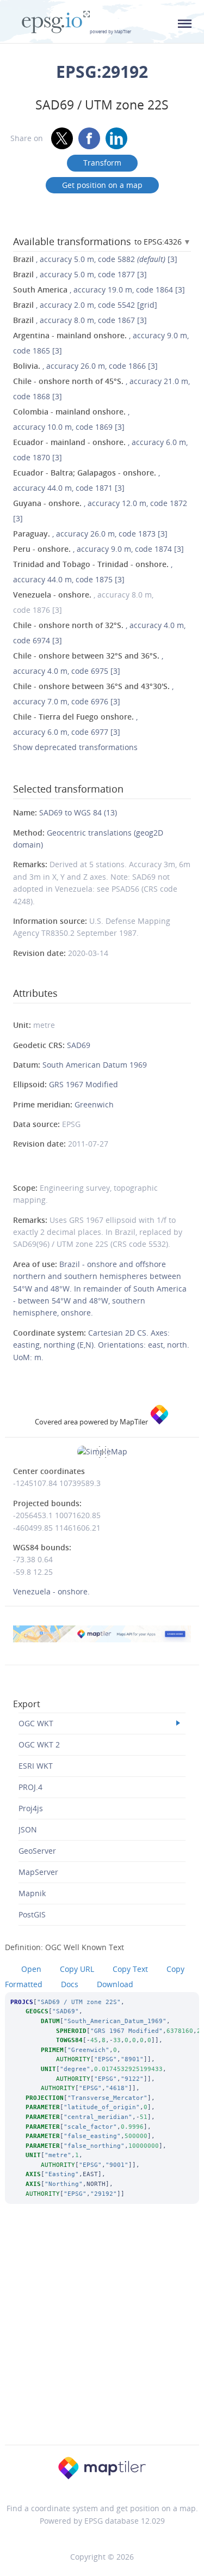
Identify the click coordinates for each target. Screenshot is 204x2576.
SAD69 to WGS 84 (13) (78, 812)
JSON (28, 1829)
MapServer (38, 1872)
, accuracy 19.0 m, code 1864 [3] (99, 290)
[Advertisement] (102, 2339)
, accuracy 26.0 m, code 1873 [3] (90, 534)
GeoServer (37, 1851)
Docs (70, 1984)
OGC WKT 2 (39, 1744)
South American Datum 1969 (95, 1065)
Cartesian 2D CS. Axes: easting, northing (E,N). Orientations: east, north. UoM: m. (101, 1345)
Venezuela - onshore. (51, 1591)
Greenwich (94, 1104)
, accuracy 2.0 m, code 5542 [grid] (85, 305)
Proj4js (31, 1808)
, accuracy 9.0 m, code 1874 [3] (98, 549)
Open (31, 1969)
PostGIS (32, 1914)
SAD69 (79, 1045)
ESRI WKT (36, 1766)
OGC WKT (36, 1723)
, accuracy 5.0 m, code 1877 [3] (80, 274)
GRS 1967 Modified (84, 1084)
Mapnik (32, 1893)
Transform (102, 163)
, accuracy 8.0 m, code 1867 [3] (80, 320)
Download (115, 1984)
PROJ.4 (30, 1787)
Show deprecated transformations (75, 747)
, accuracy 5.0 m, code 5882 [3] (95, 259)
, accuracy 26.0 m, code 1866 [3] (85, 366)
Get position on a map (102, 185)
